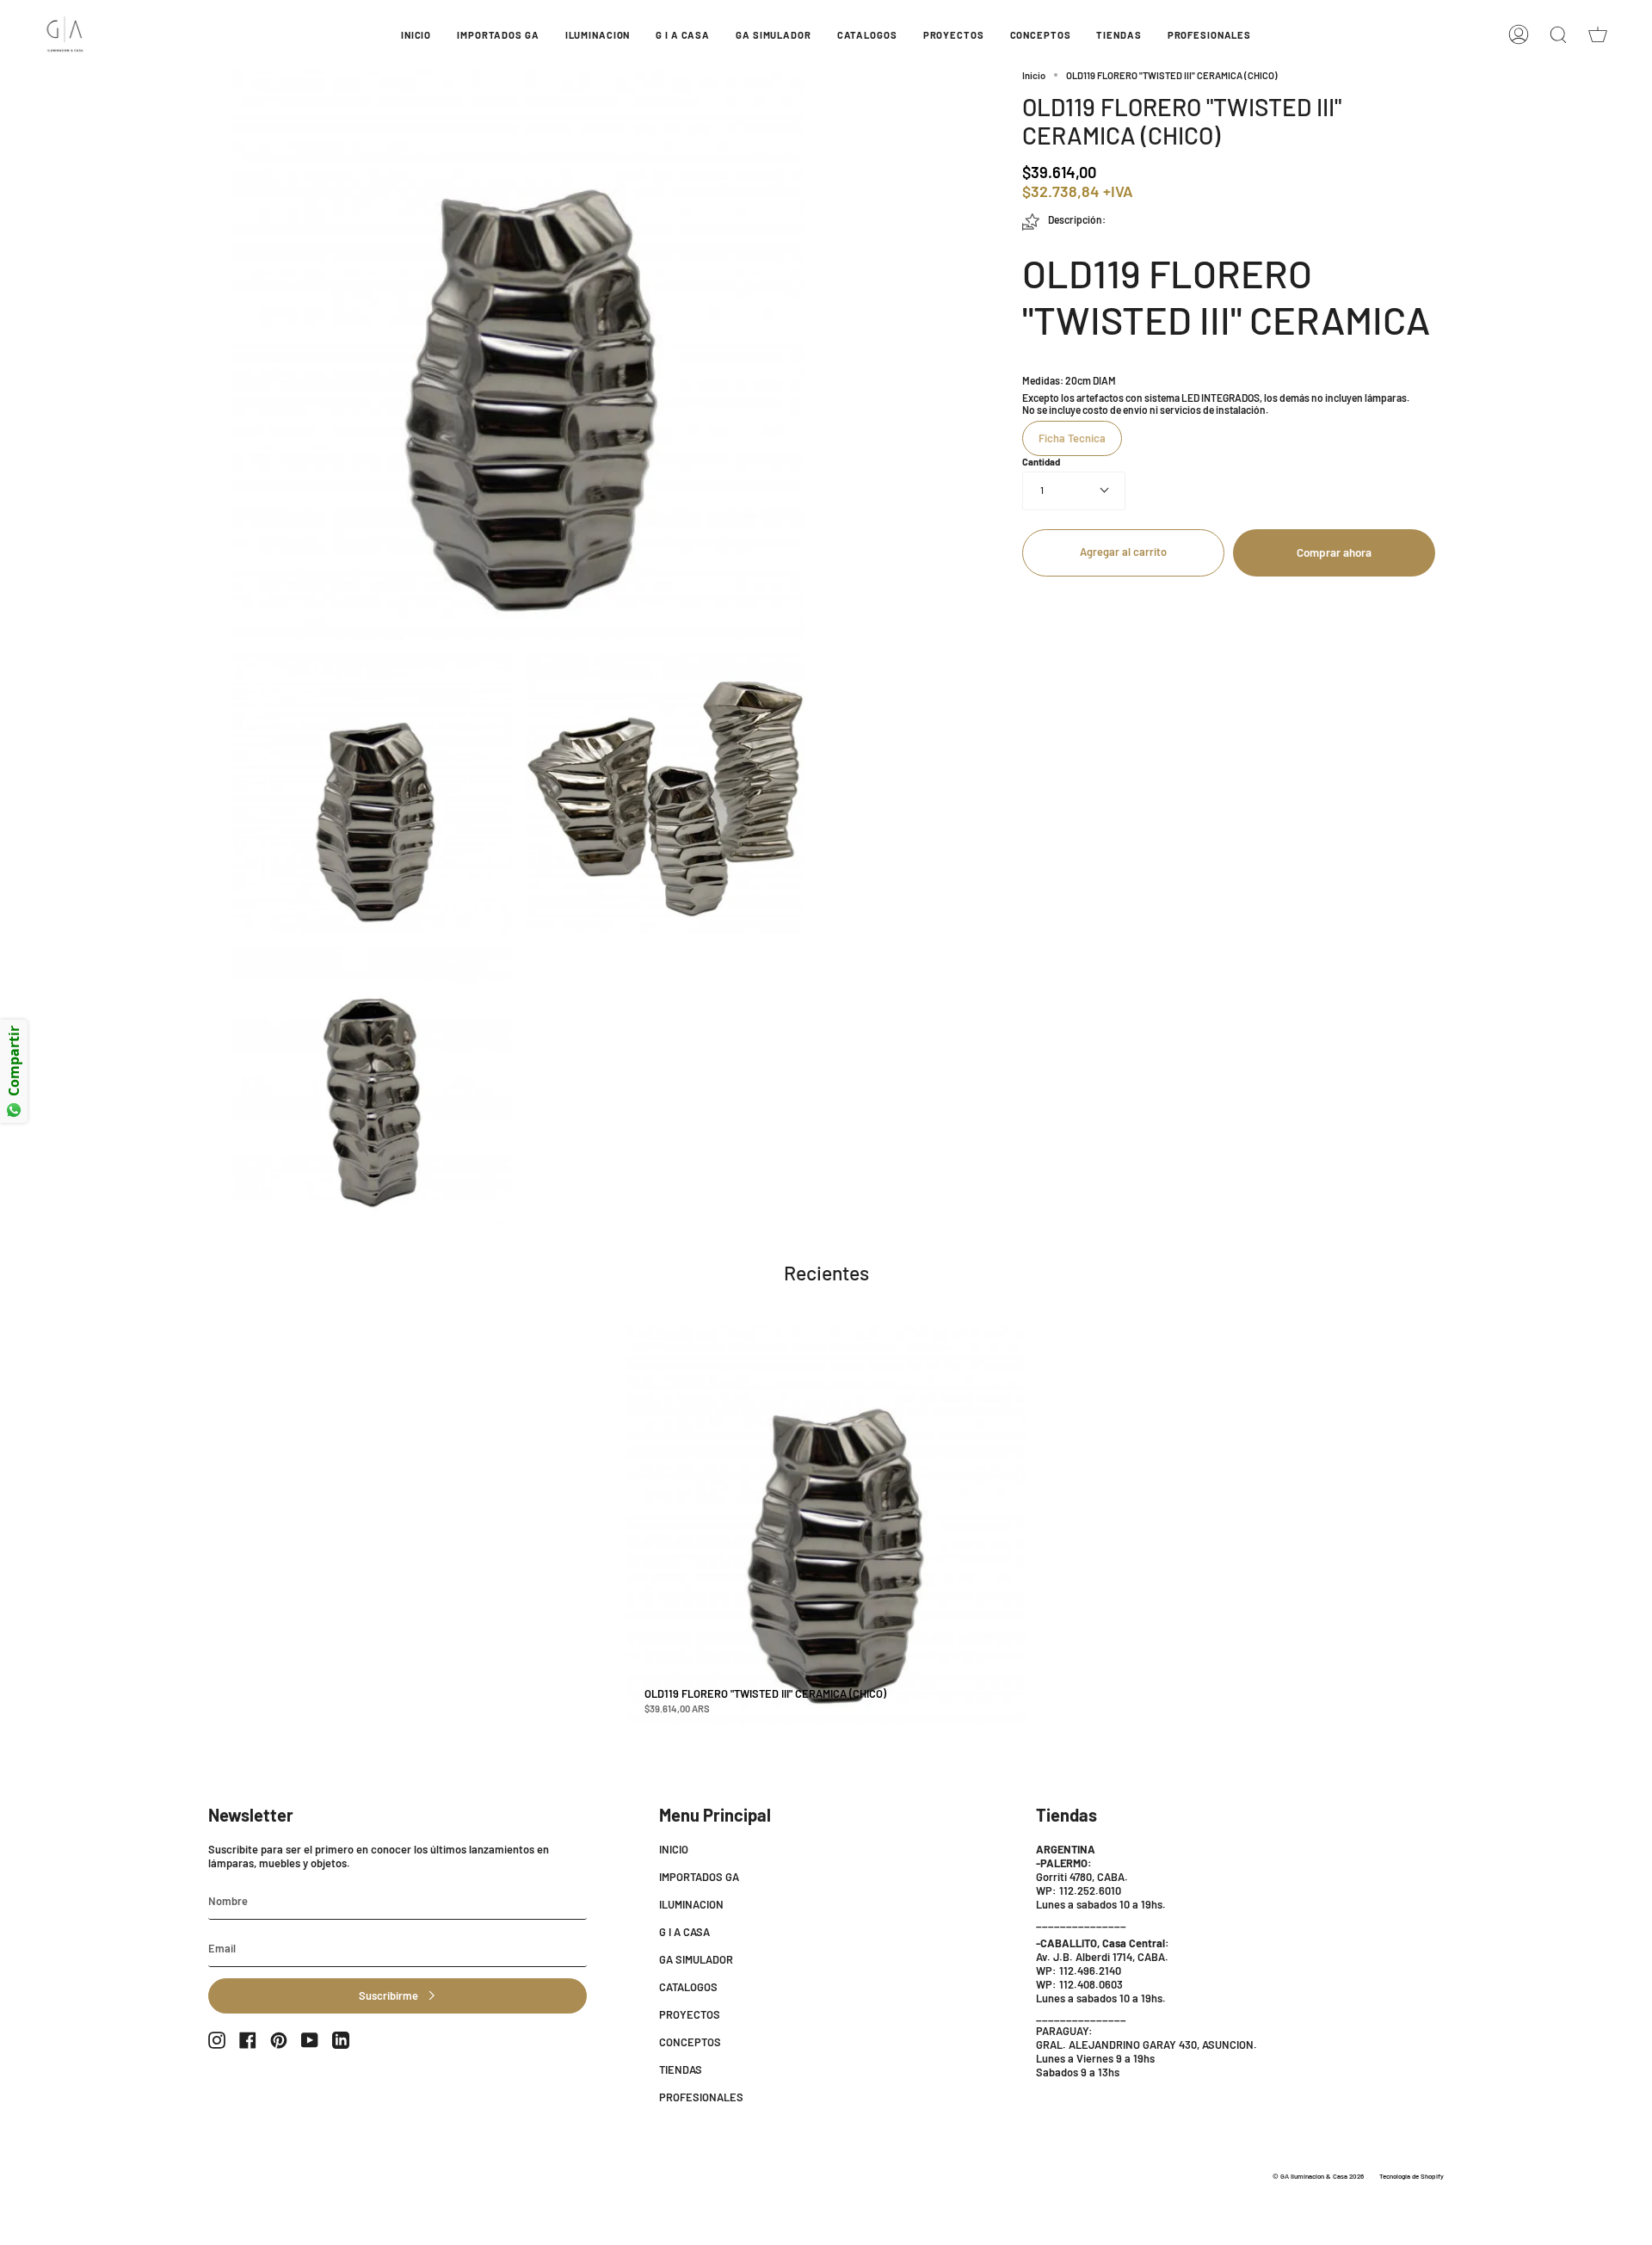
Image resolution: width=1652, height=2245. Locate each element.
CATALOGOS (688, 1987)
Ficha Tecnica (1072, 438)
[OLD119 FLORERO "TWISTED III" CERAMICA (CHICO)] (827, 1525)
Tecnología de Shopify (1412, 2176)
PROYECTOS (690, 2014)
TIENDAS (681, 2069)
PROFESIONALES (701, 2097)
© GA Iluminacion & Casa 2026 (1318, 2176)
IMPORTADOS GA (699, 1877)
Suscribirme (388, 1995)
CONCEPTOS (690, 2042)
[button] (498, 34)
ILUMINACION (691, 1904)
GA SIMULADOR (696, 1959)
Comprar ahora (1334, 552)
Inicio (1034, 75)
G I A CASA (684, 1932)
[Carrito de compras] (1598, 34)
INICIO (674, 1849)
